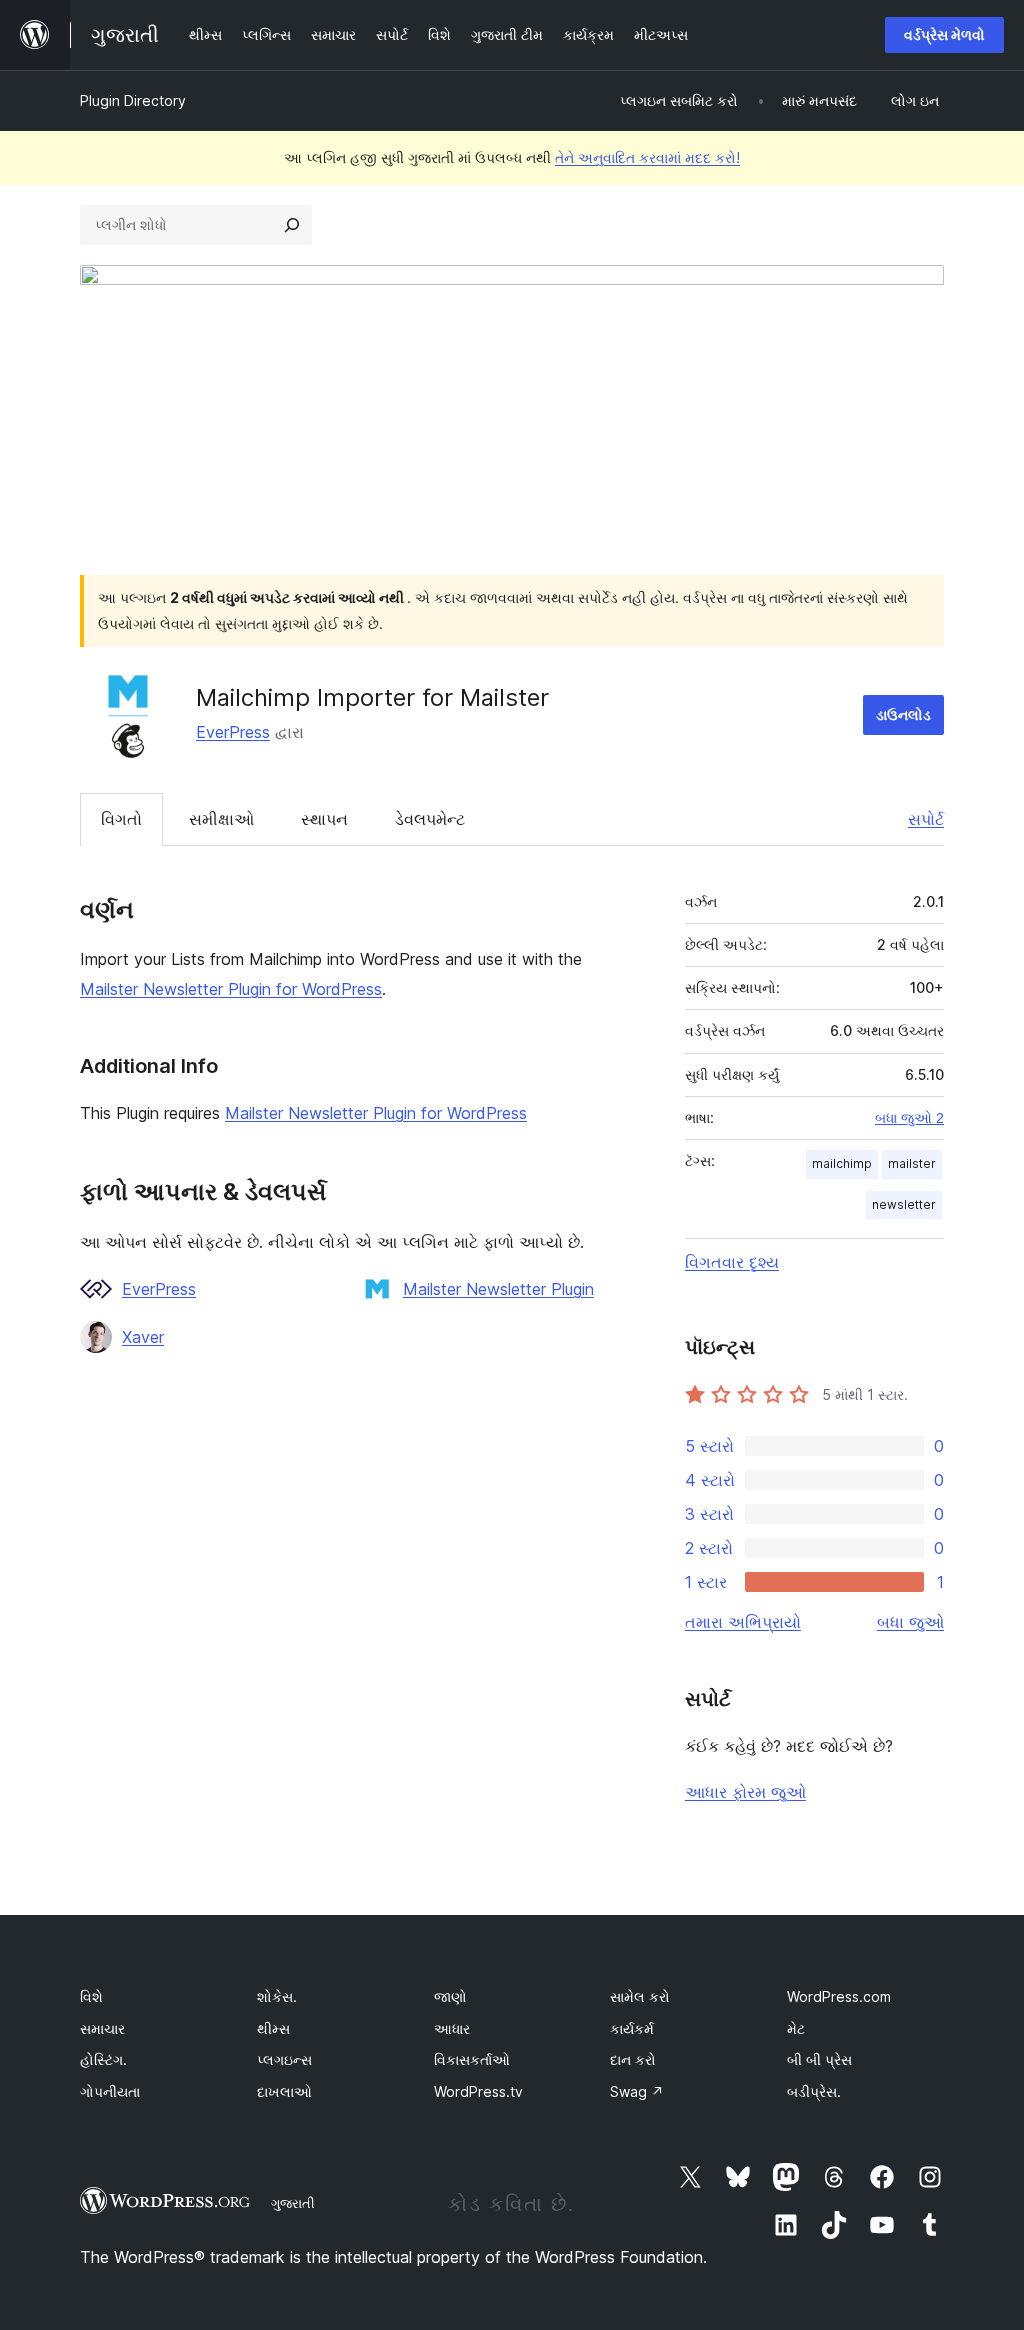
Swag (637, 2091)
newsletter (904, 1204)
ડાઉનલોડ (903, 714)
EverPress (233, 732)
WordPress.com (839, 1996)
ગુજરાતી (293, 2203)
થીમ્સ (273, 2028)
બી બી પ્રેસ (819, 2059)
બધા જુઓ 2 (909, 1118)
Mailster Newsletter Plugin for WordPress (231, 989)
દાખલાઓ (284, 2091)
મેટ (796, 2028)
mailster (912, 1163)
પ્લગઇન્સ (284, 2059)
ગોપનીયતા (110, 2091)
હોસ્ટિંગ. (103, 2059)
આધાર (452, 2028)
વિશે (91, 1996)
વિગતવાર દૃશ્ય (732, 1262)
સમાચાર (102, 2028)
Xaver (143, 1337)
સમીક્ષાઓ (221, 819)
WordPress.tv (478, 2091)
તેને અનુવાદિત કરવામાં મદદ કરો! (647, 157)
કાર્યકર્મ (632, 2028)
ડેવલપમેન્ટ (430, 819)
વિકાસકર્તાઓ (472, 2059)
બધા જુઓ (910, 1622)
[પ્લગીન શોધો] (292, 225)
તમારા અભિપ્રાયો (743, 1622)
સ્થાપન (324, 819)
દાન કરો (633, 2059)
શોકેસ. (277, 1996)
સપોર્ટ (926, 819)
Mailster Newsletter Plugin (498, 1289)
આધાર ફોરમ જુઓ (745, 1792)
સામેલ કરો (640, 1996)
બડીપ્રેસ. (814, 2091)
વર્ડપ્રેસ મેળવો (944, 34)
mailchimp (842, 1163)
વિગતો (121, 819)
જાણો (450, 1996)
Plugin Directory (133, 100)
